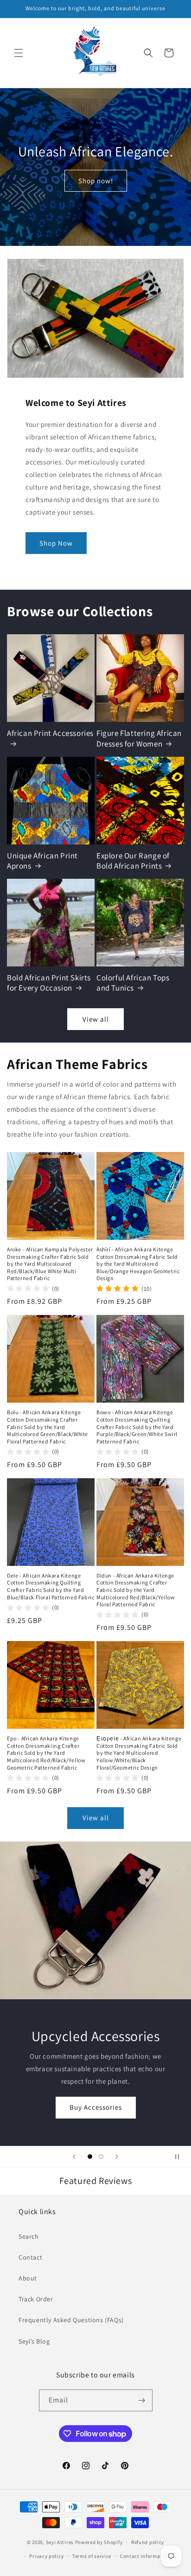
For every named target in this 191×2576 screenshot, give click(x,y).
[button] (19, 53)
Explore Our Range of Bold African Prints (133, 861)
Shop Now (56, 543)
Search (29, 2236)
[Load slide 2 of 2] (101, 2157)
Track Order (36, 2299)
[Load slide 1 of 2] (90, 2157)
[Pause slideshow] (181, 2157)
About (28, 2278)
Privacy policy (46, 2556)
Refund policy (148, 2542)
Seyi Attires (60, 2542)
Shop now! (96, 181)
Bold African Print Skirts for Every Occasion (49, 983)
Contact (30, 2257)
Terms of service (92, 2556)
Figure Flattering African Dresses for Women (139, 738)
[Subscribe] (142, 2400)
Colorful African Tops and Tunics (133, 983)
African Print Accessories (50, 733)
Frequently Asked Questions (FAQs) (71, 2320)
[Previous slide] (74, 2157)
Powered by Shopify (99, 2542)
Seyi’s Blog (34, 2341)
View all (96, 1019)
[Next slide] (117, 2157)
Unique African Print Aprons (42, 861)
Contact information (145, 2556)
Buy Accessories (96, 2107)
